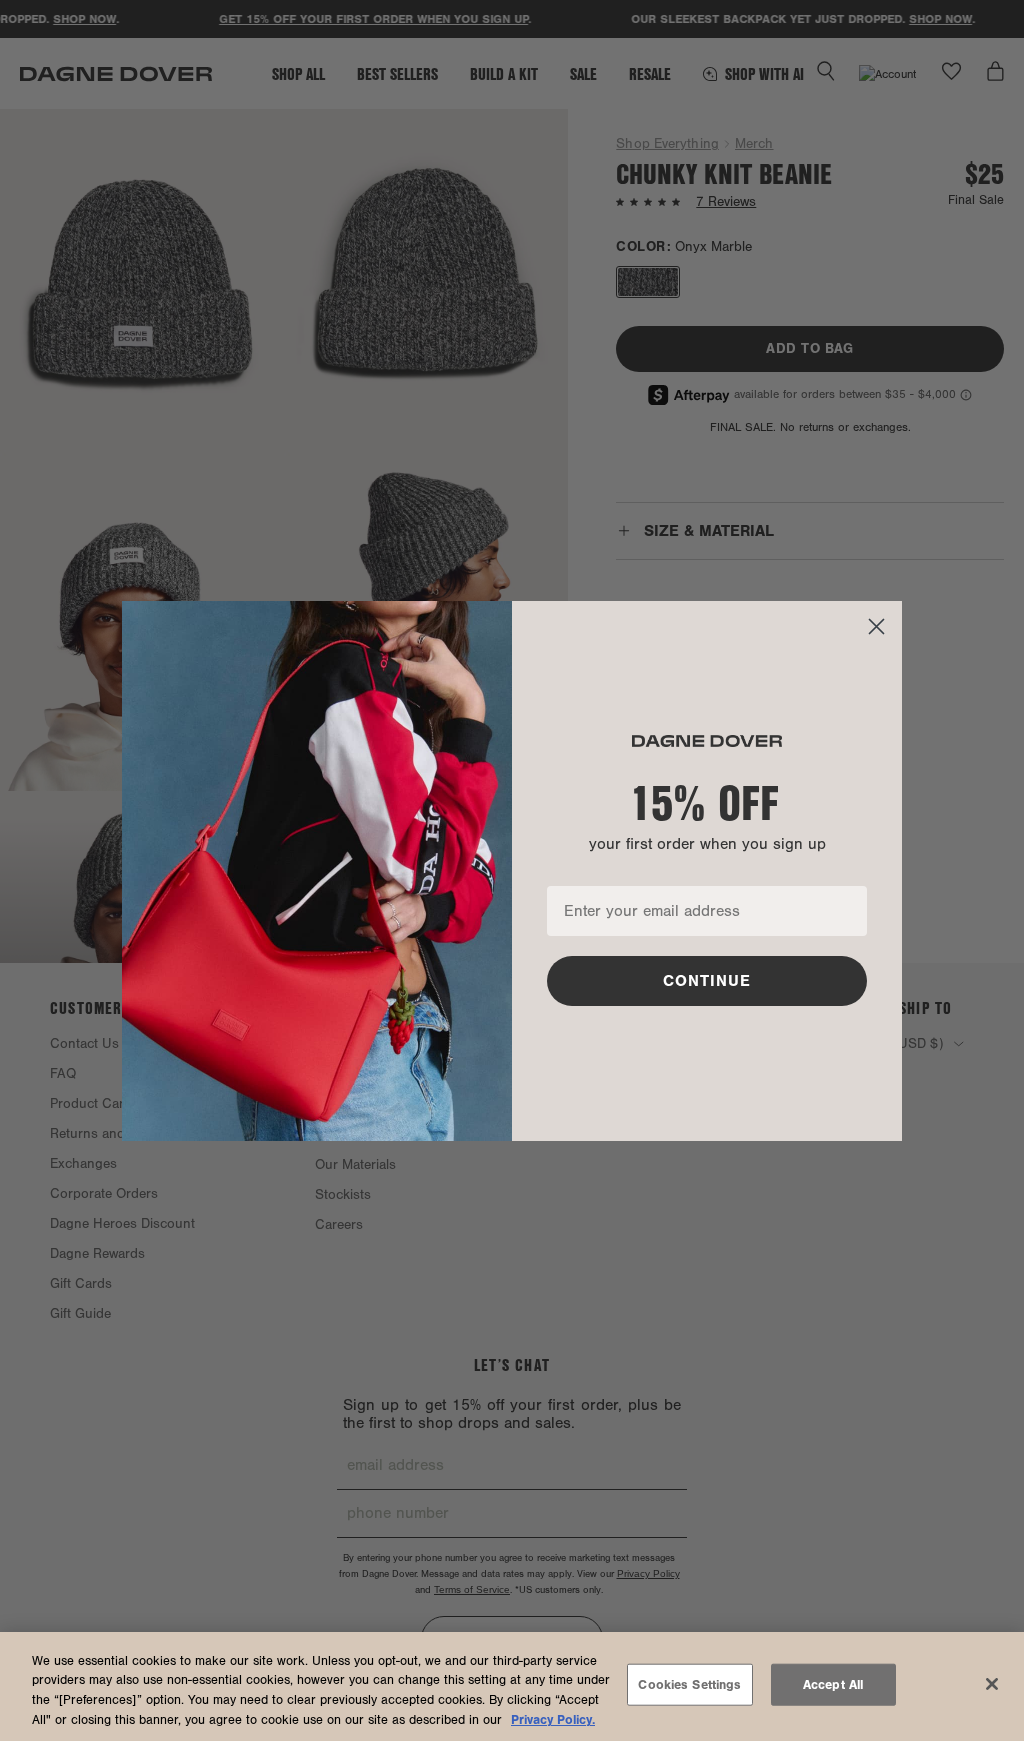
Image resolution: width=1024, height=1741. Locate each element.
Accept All (833, 1684)
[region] (512, 1686)
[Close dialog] (876, 626)
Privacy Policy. (553, 1719)
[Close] (992, 1684)
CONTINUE (707, 981)
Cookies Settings (689, 1684)
